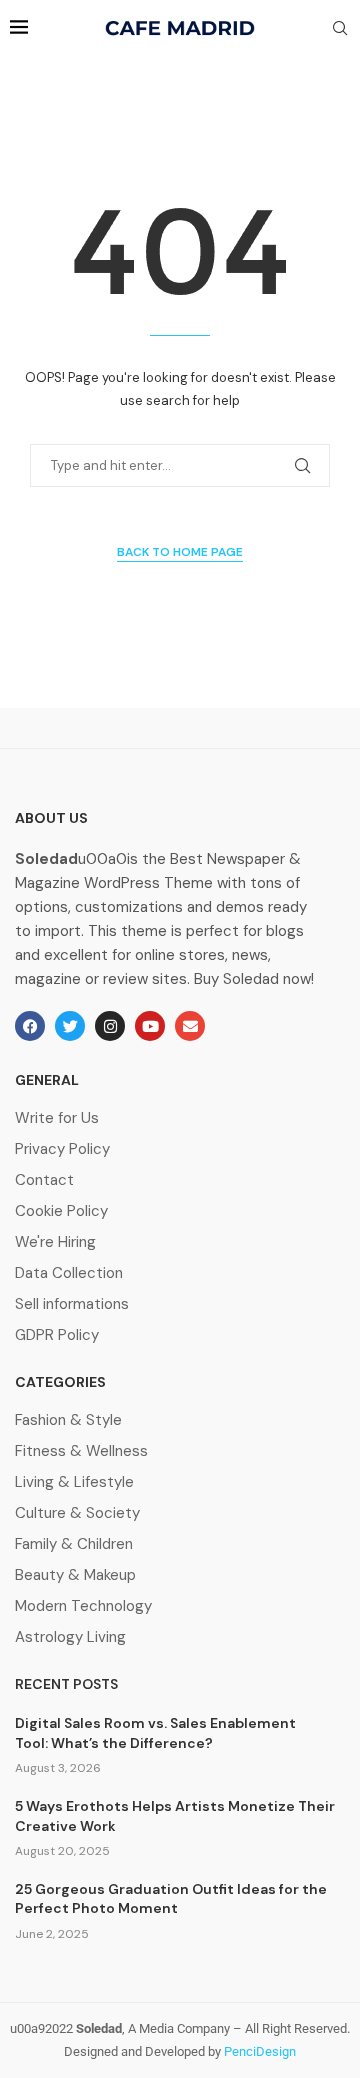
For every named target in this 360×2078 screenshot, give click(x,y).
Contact (44, 1180)
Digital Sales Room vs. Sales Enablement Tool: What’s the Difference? (155, 1733)
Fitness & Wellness (81, 1451)
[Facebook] (30, 1026)
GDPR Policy (57, 1335)
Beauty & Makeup (75, 1575)
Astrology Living (70, 1637)
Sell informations (72, 1304)
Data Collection (69, 1273)
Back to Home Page (180, 552)
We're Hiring (55, 1242)
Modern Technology (83, 1606)
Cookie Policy (61, 1211)
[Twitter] (70, 1026)
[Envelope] (190, 1026)
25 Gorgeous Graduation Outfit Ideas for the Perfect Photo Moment (171, 1899)
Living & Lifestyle (74, 1482)
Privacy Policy (62, 1149)
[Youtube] (150, 1026)
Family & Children (74, 1544)
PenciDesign (260, 2051)
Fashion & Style (68, 1420)
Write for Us (57, 1118)
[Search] (340, 30)
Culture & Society (77, 1513)
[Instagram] (110, 1026)
